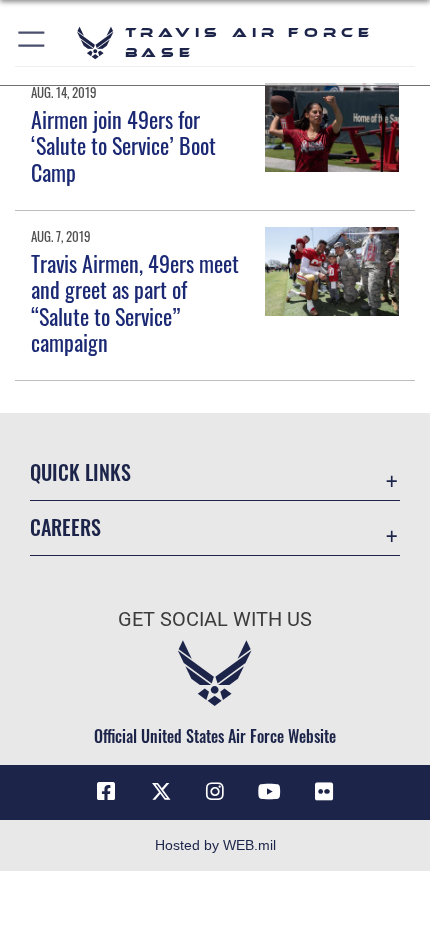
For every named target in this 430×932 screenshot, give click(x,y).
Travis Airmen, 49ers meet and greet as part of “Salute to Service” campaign (135, 302)
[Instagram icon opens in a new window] (215, 792)
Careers (65, 527)
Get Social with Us (215, 619)
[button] (32, 42)
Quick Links (80, 472)
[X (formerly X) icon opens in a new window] (161, 792)
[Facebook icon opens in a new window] (106, 792)
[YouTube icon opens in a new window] (269, 792)
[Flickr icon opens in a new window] (324, 792)
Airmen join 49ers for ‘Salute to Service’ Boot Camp (123, 145)
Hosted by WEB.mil (215, 845)
